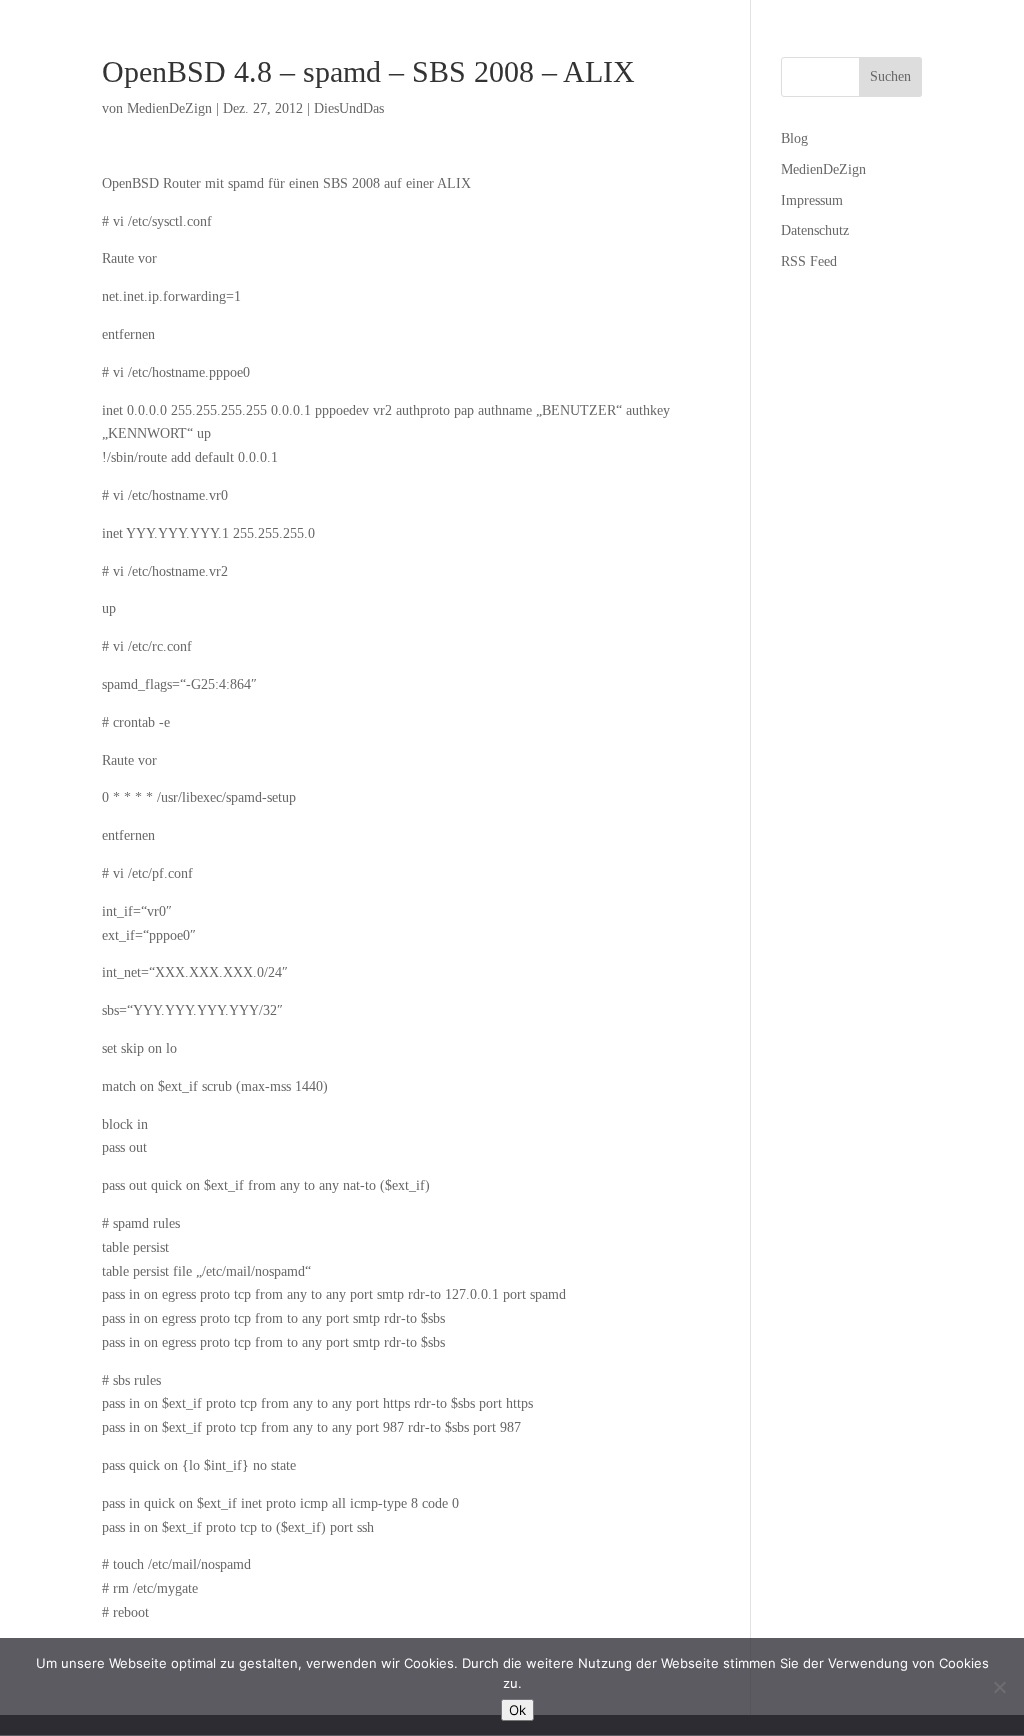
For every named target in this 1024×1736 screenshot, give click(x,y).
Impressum (812, 200)
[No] (999, 1687)
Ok (517, 1710)
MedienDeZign (169, 108)
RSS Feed (809, 261)
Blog (794, 138)
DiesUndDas (349, 108)
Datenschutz (815, 230)
